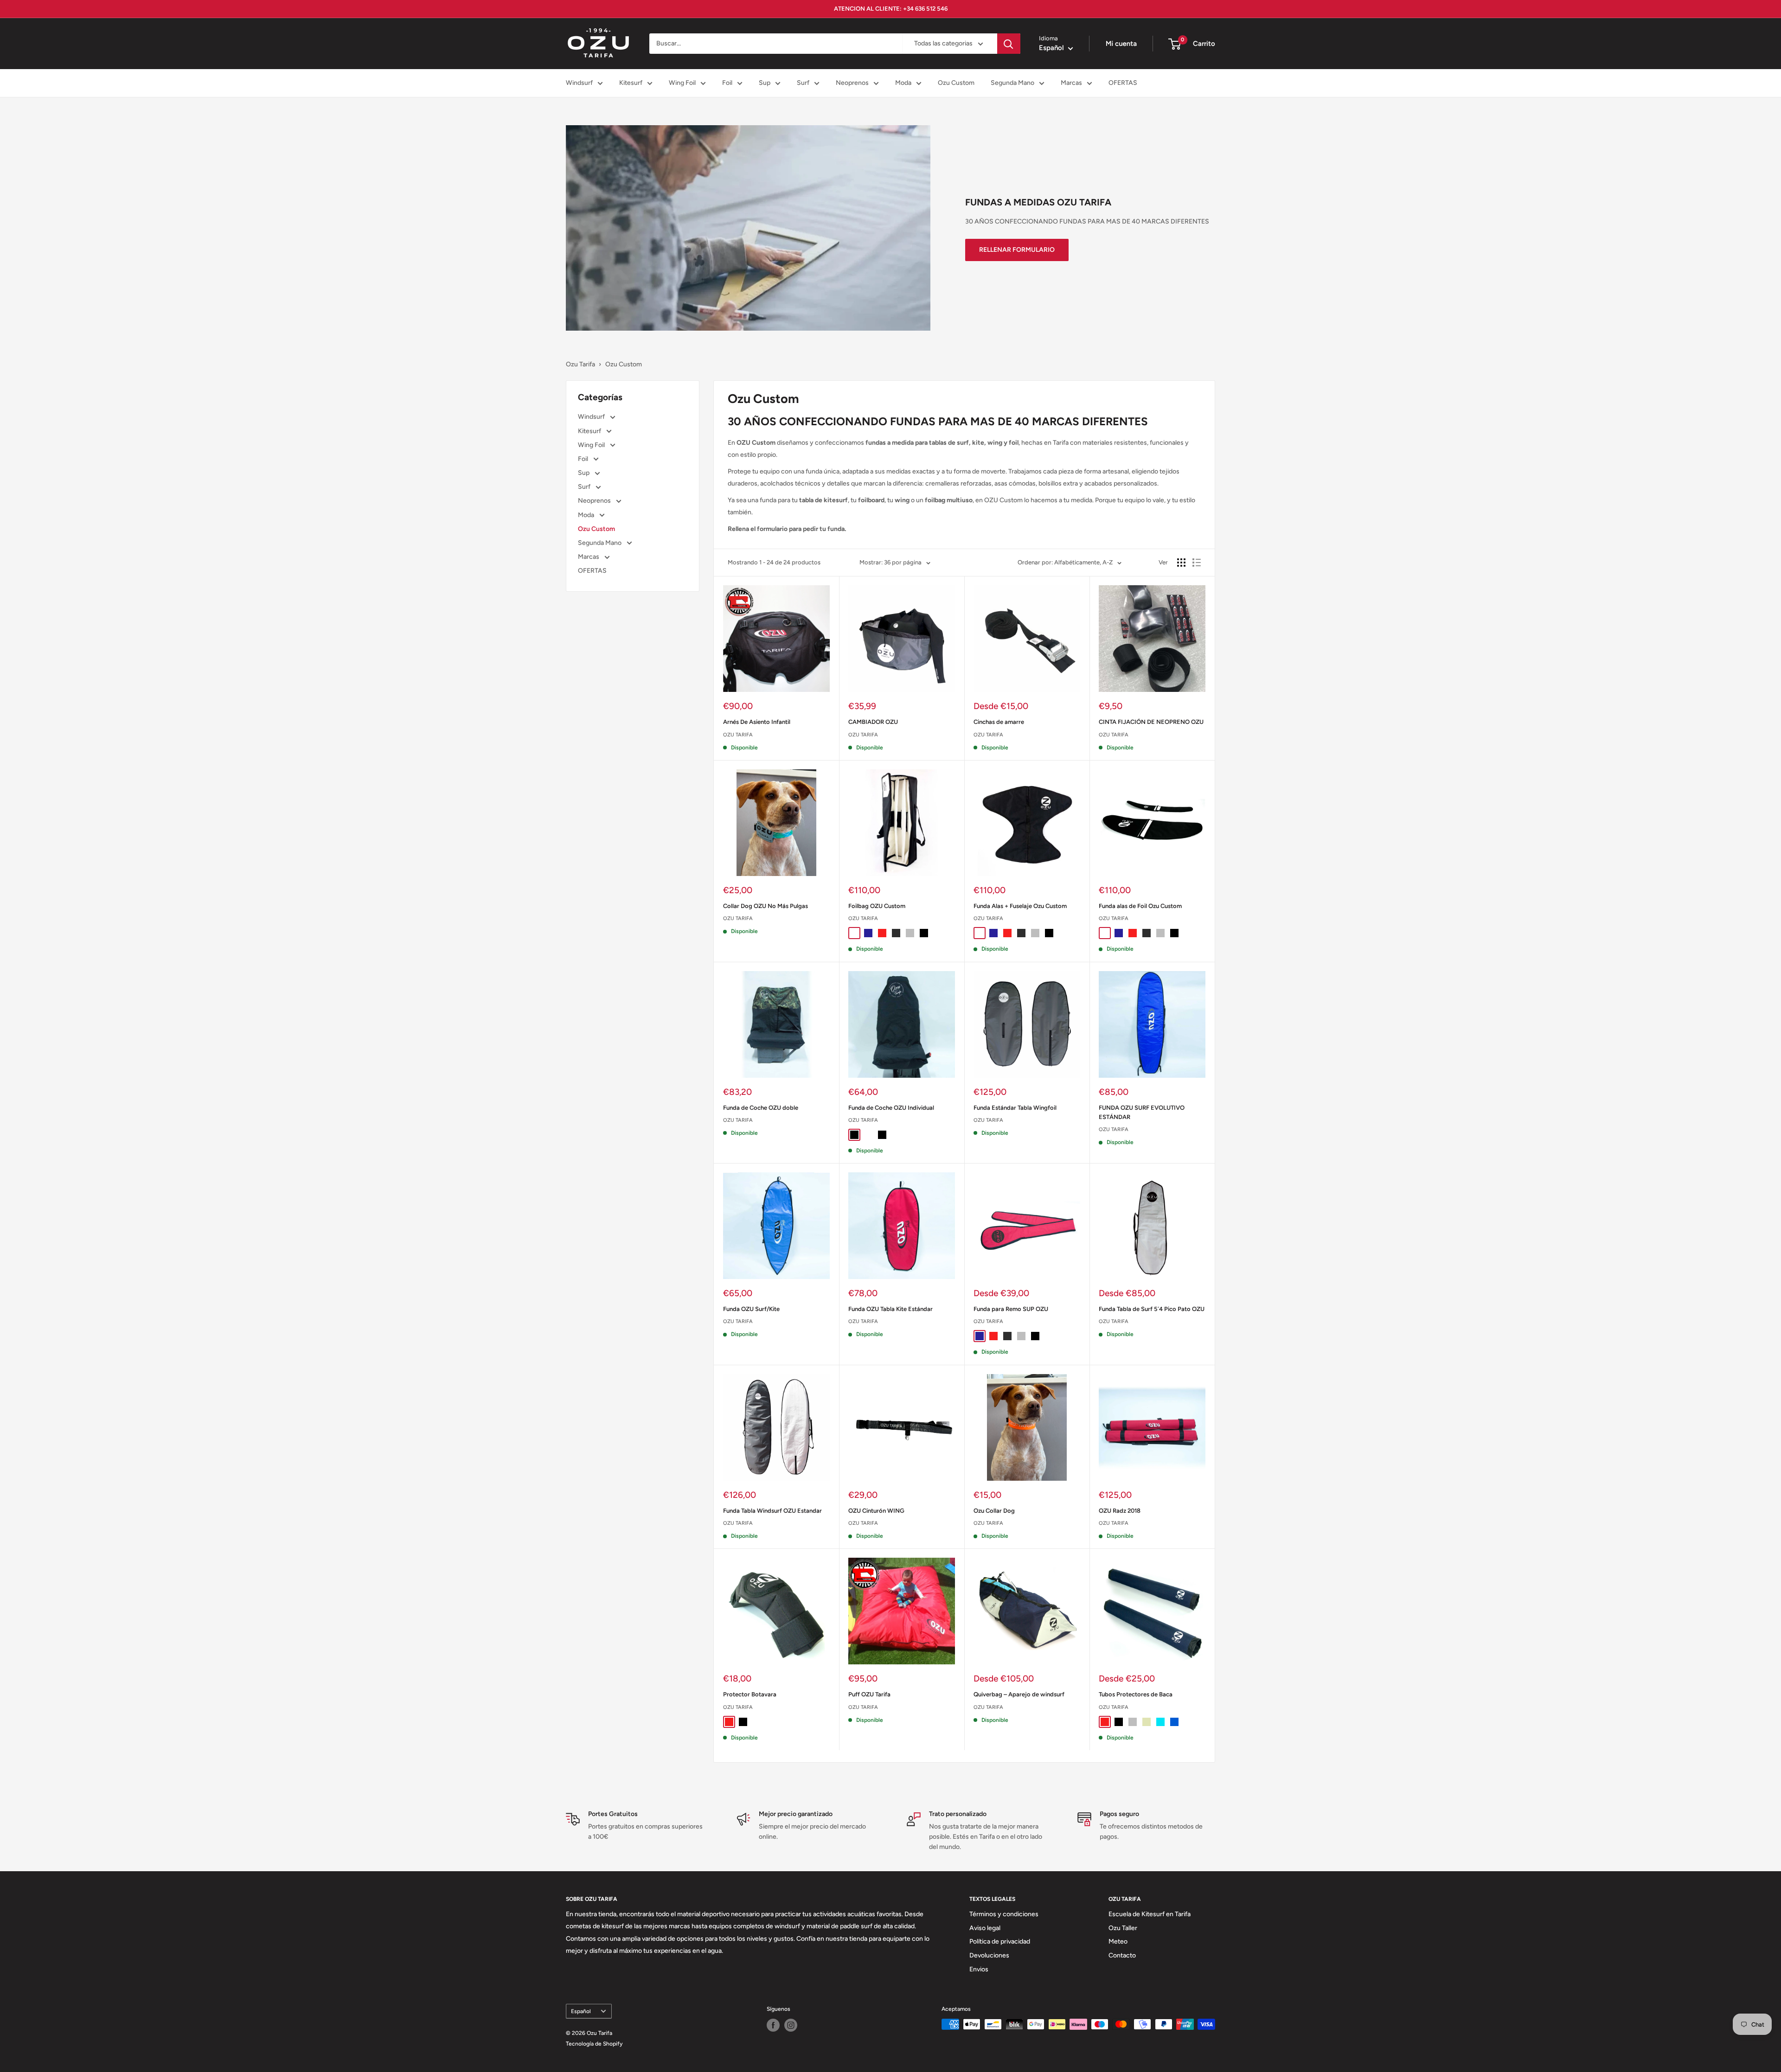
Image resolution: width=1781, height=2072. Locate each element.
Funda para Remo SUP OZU (1011, 1309)
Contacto (1122, 1955)
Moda (903, 83)
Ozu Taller (1123, 1928)
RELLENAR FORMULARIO (1017, 250)
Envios (979, 1969)
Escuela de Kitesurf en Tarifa (1150, 1914)
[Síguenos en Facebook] (773, 2025)
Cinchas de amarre (999, 722)
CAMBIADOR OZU (873, 722)
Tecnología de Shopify (594, 2044)
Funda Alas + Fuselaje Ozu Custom (1020, 906)
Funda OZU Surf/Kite (751, 1309)
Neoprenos (852, 83)
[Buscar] (1009, 44)
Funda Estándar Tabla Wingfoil (1015, 1108)
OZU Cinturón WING (876, 1511)
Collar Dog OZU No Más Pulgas (766, 906)
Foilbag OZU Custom (877, 906)
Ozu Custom (956, 83)
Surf (803, 83)
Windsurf (579, 83)
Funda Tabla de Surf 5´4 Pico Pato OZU (1152, 1309)
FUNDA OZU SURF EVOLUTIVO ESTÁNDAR (1142, 1112)
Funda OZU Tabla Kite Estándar (890, 1309)
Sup (765, 83)
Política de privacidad (1000, 1941)
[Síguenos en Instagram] (791, 2025)
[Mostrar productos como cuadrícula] (1181, 563)
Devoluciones (989, 1955)
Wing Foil (682, 83)
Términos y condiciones (1004, 1914)
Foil (727, 83)
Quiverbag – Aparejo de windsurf (1019, 1694)
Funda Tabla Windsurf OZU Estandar (772, 1511)
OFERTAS (1123, 83)
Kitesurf (631, 83)
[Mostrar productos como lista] (1197, 563)
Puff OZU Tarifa (869, 1694)
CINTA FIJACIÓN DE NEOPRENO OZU (1151, 722)
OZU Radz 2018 (1120, 1511)
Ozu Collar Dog (994, 1511)
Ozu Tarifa (580, 364)
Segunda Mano (1012, 83)
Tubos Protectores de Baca (1136, 1694)
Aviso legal (985, 1928)
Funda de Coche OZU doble (761, 1108)
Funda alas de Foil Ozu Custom (1140, 906)
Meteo (1118, 1941)
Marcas (1071, 83)
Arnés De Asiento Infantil (757, 722)
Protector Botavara (750, 1694)
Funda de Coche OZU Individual (891, 1108)
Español (581, 2011)
